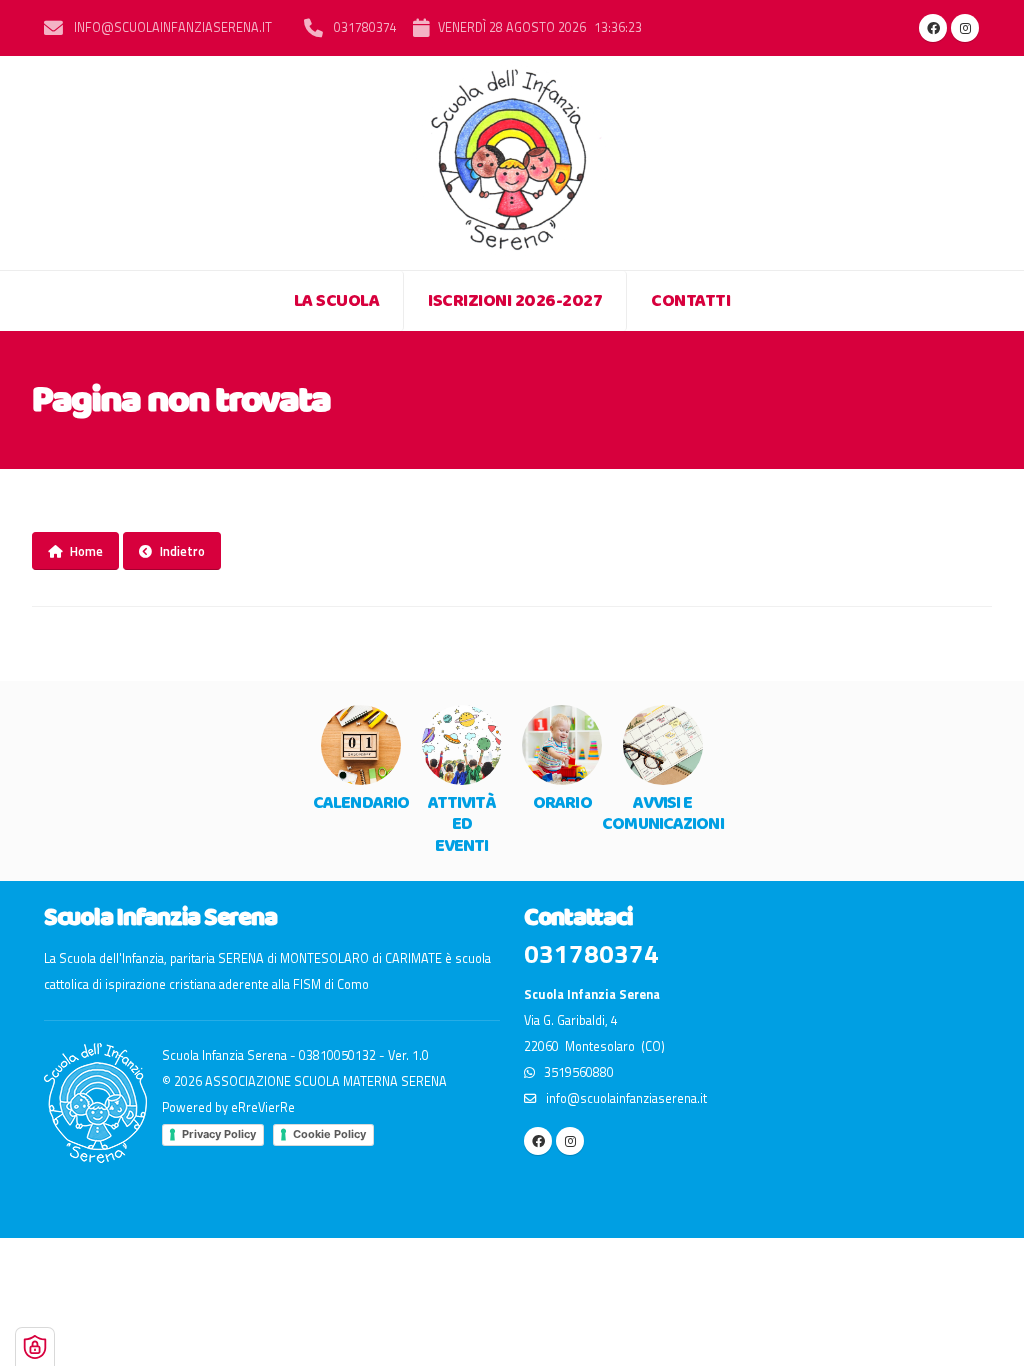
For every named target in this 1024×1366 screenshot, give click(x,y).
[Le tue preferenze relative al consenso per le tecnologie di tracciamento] (35, 1347)
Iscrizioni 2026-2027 (515, 301)
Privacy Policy (219, 1134)
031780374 (364, 27)
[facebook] (933, 28)
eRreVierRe (263, 1107)
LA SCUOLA (337, 301)
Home (86, 551)
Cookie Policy (329, 1134)
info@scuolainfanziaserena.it (171, 27)
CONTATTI (690, 301)
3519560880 (574, 1072)
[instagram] (965, 28)
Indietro (182, 551)
